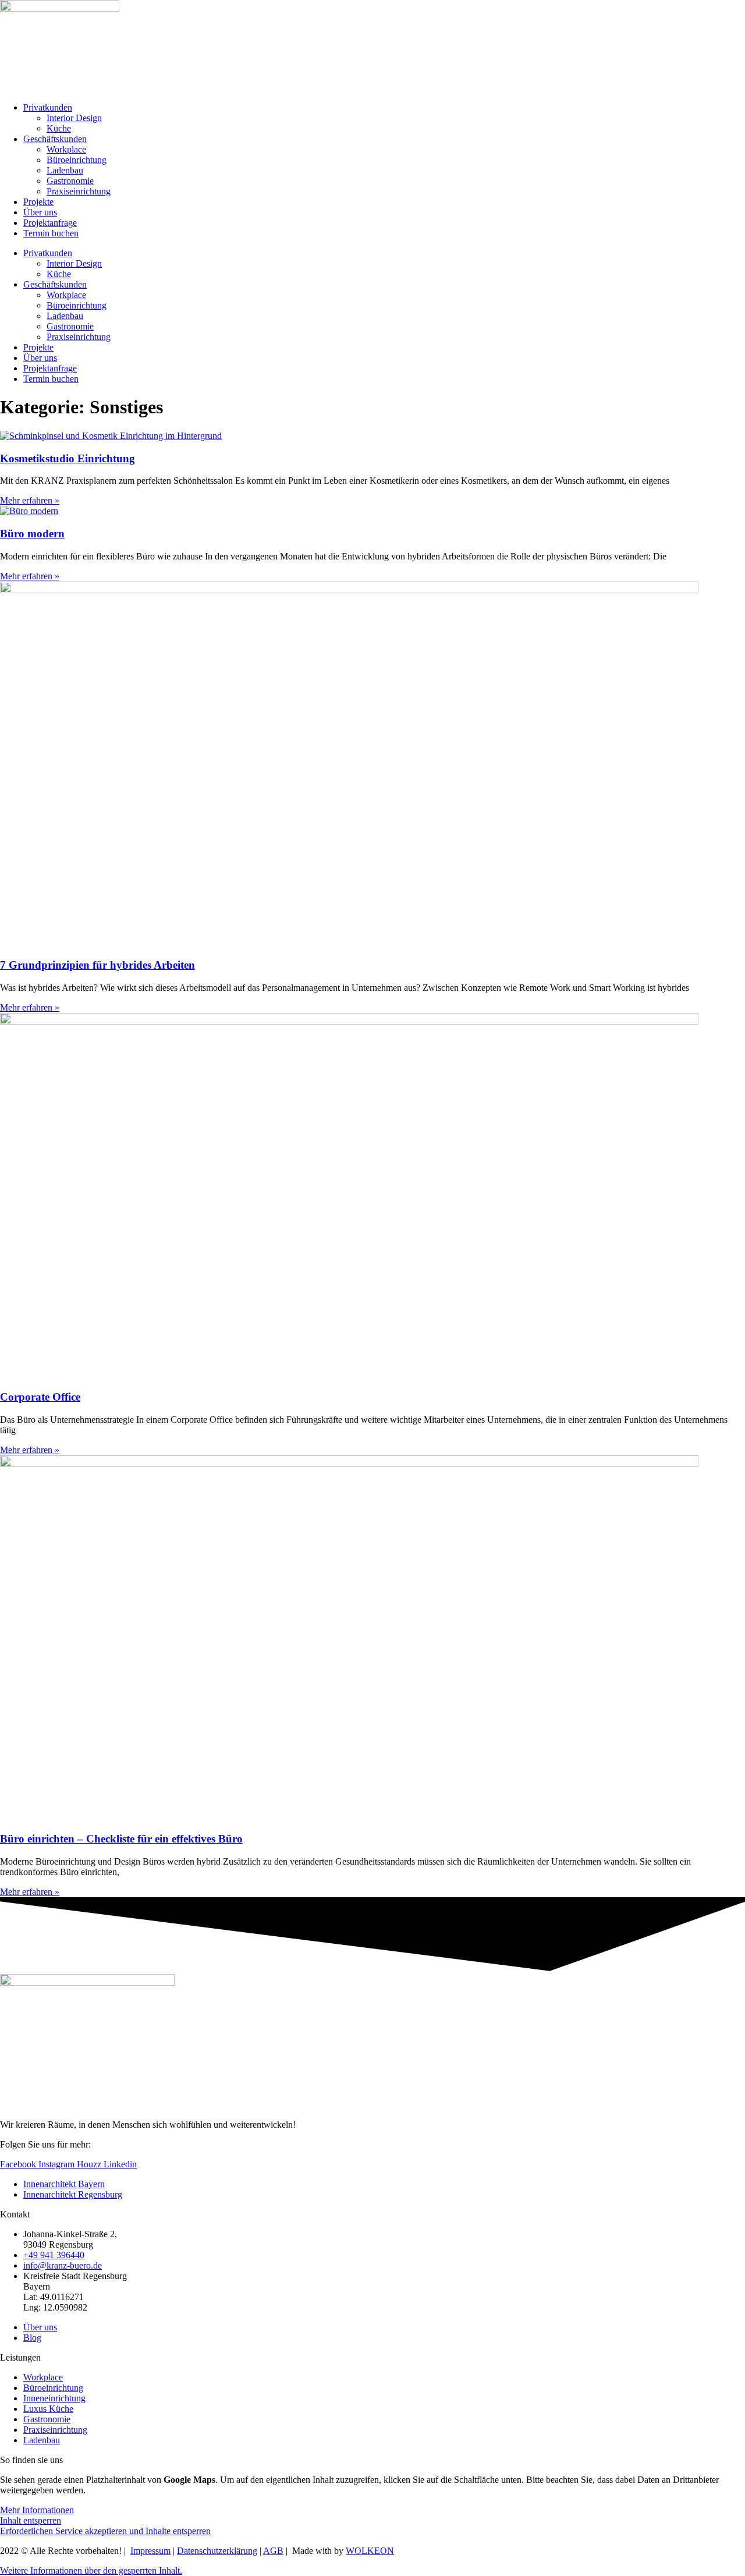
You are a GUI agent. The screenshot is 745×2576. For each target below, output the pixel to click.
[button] (91, 2570)
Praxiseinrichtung (79, 191)
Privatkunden (48, 107)
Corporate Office (40, 1397)
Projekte (38, 202)
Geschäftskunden (55, 139)
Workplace (66, 149)
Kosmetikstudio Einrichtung (68, 458)
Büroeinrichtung (77, 160)
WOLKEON (370, 2551)
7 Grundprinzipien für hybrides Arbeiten (97, 965)
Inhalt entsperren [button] (31, 2520)
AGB (273, 2551)
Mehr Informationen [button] (37, 2510)
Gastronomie (70, 181)
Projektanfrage (50, 223)
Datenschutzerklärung (217, 2551)
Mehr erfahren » (30, 500)
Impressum (150, 2551)
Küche (59, 128)
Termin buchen (51, 233)
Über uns (40, 212)
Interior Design (74, 118)
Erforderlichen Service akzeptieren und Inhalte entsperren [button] (105, 2531)
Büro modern (32, 534)
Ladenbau (65, 170)
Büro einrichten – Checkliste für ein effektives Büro (121, 1839)
